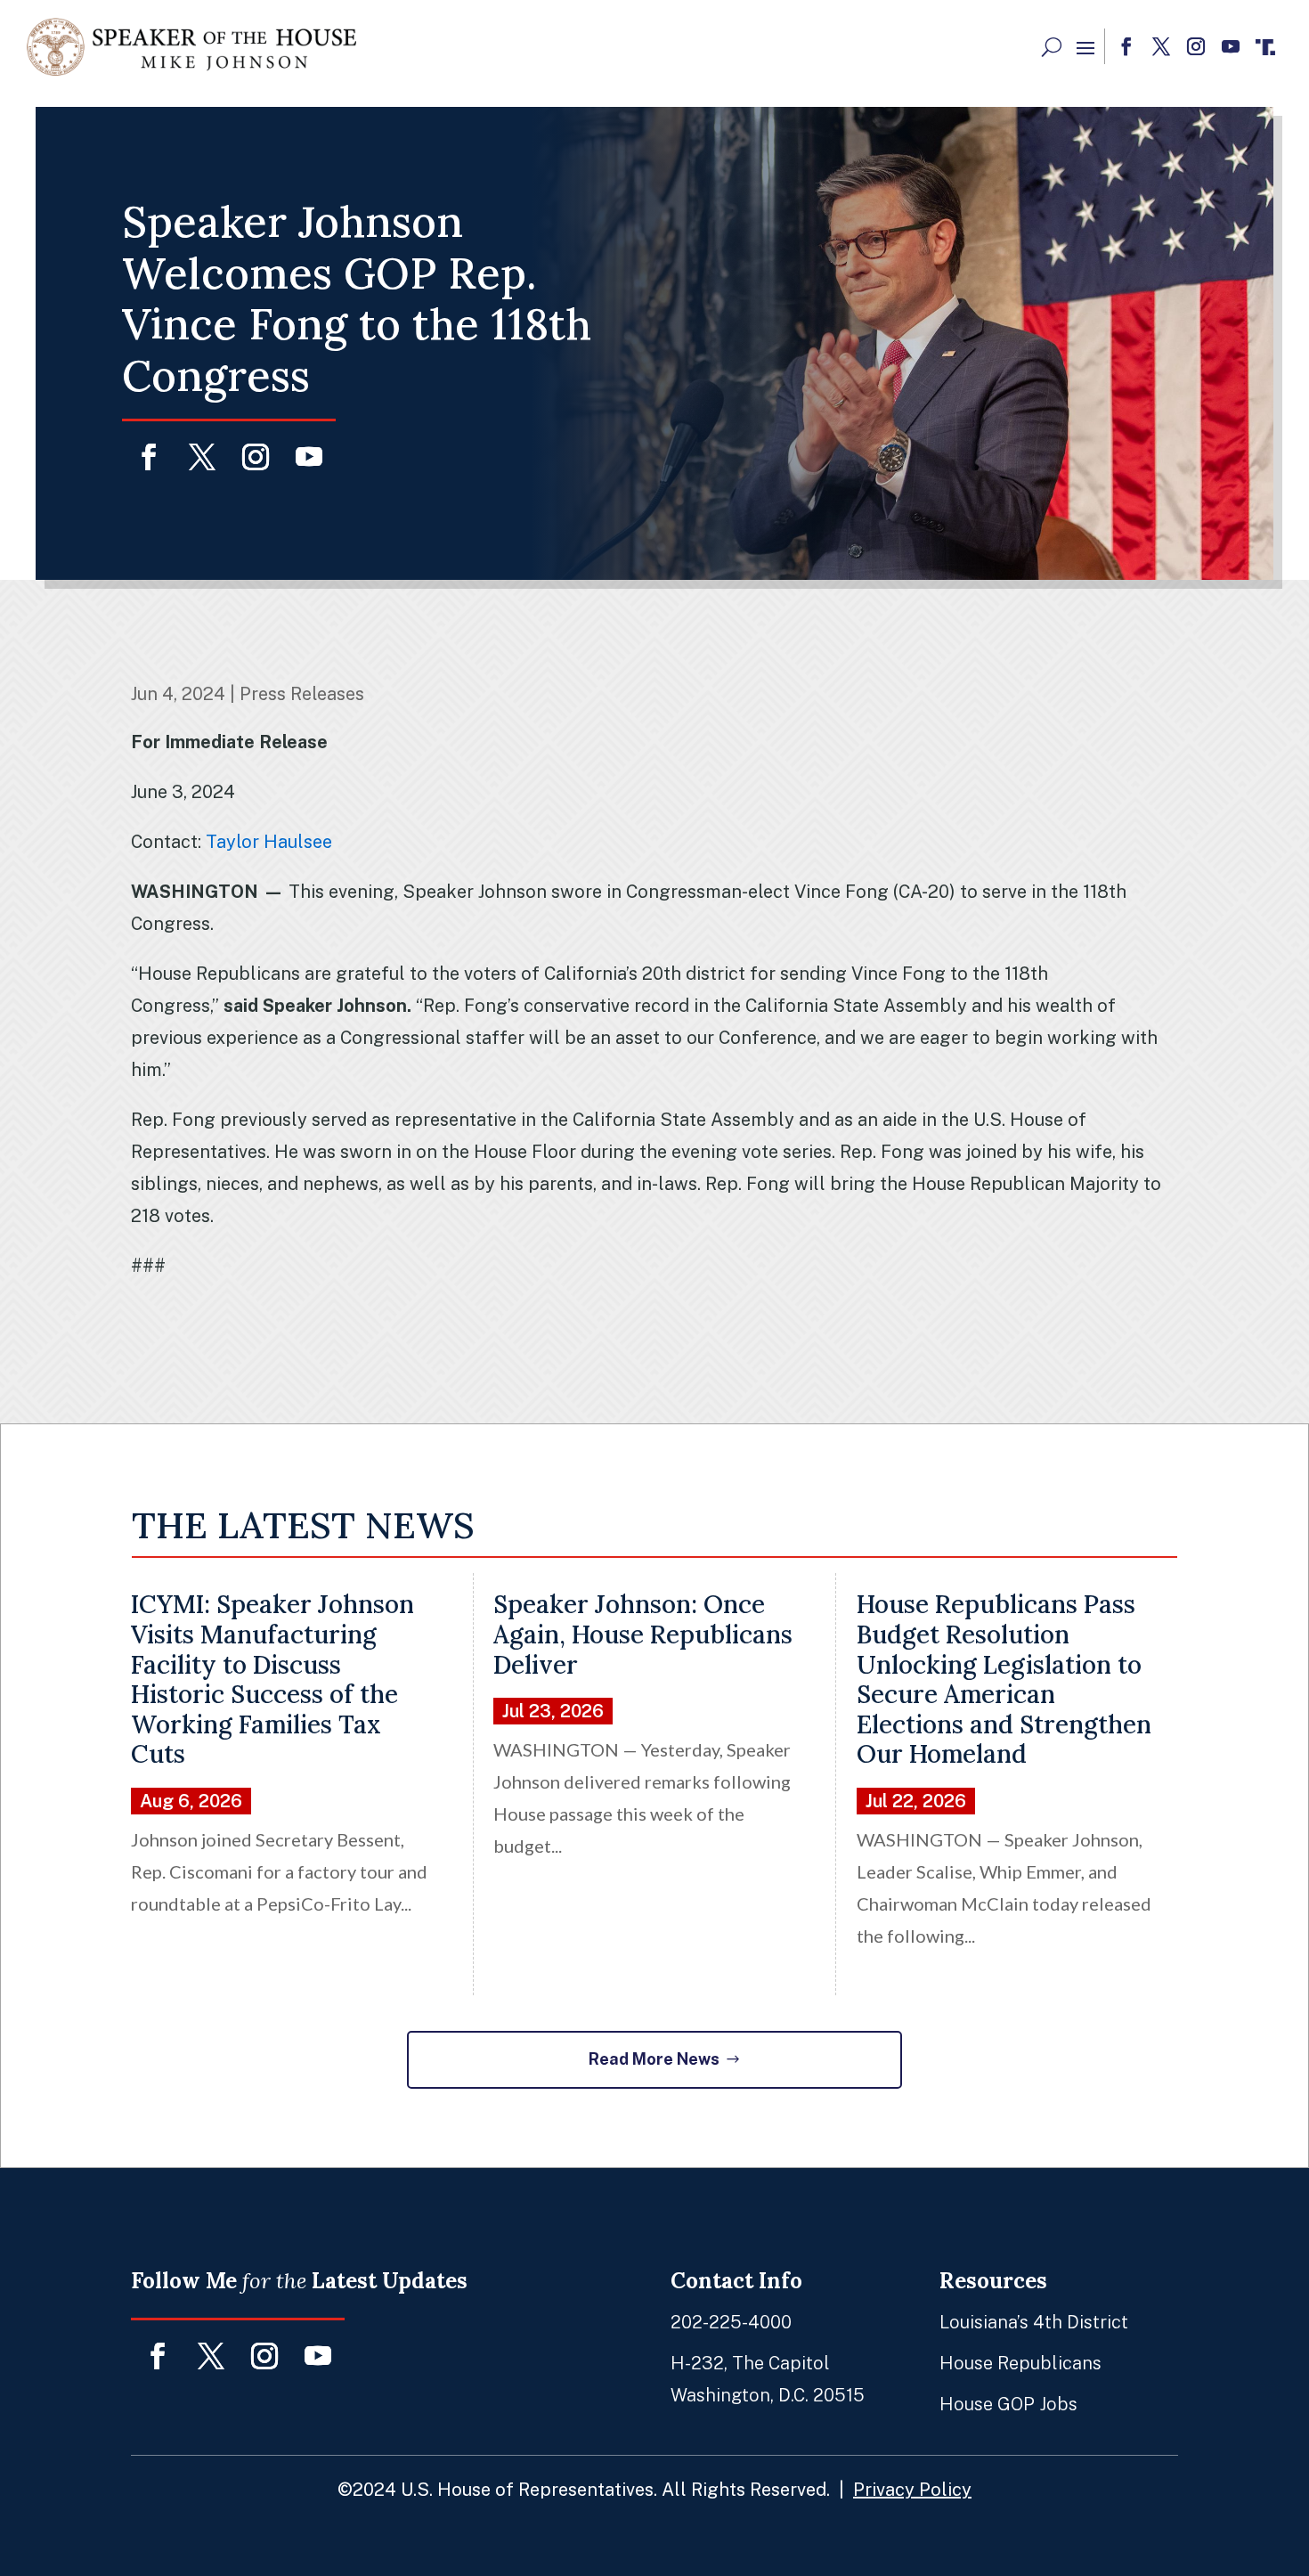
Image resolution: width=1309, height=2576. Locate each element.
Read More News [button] (654, 2059)
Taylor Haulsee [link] (269, 842)
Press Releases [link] (302, 694)
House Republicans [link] (1020, 2363)
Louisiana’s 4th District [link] (1034, 2322)
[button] (1085, 47)
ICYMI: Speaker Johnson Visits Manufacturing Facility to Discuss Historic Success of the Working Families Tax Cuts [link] (272, 1679)
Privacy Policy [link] (912, 2490)
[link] (191, 47)
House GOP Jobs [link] (1008, 2404)
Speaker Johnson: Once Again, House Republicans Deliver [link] (643, 1634)
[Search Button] (1052, 47)
